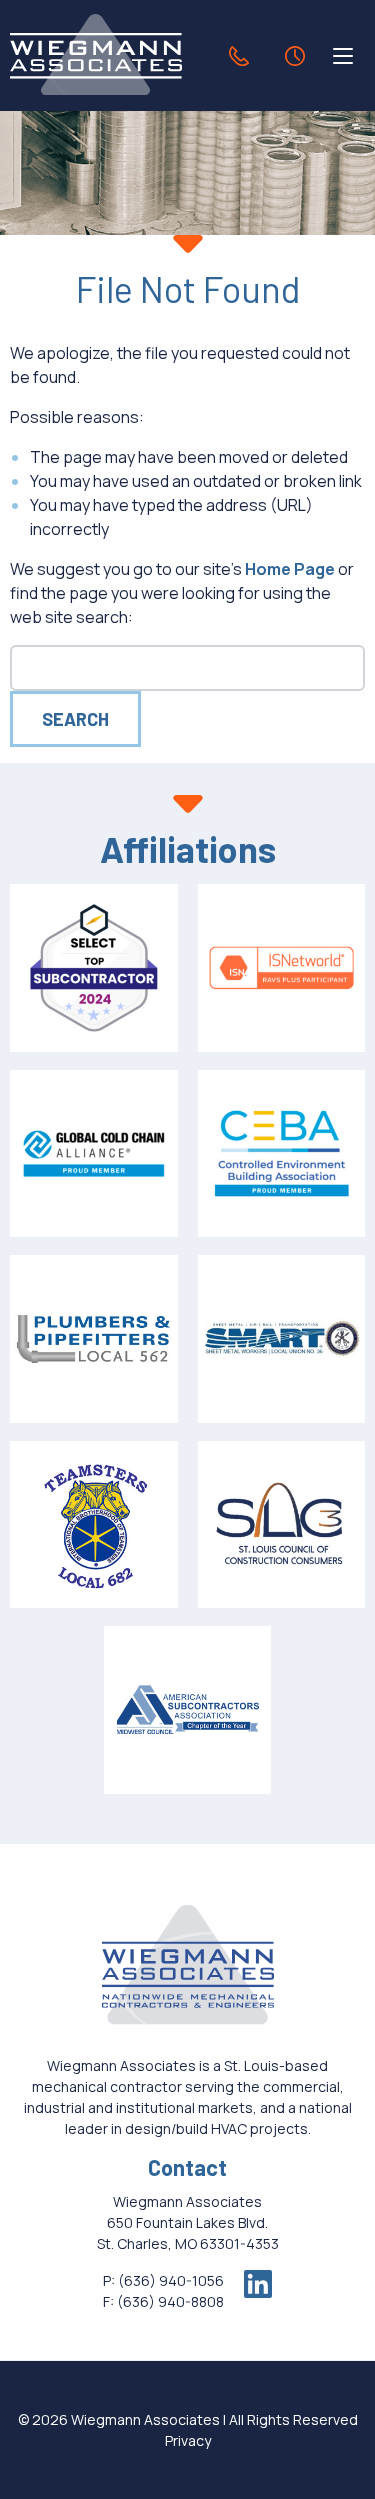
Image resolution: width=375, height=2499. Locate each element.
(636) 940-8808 (170, 2301)
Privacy (188, 2440)
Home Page (290, 569)
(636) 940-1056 (171, 2280)
